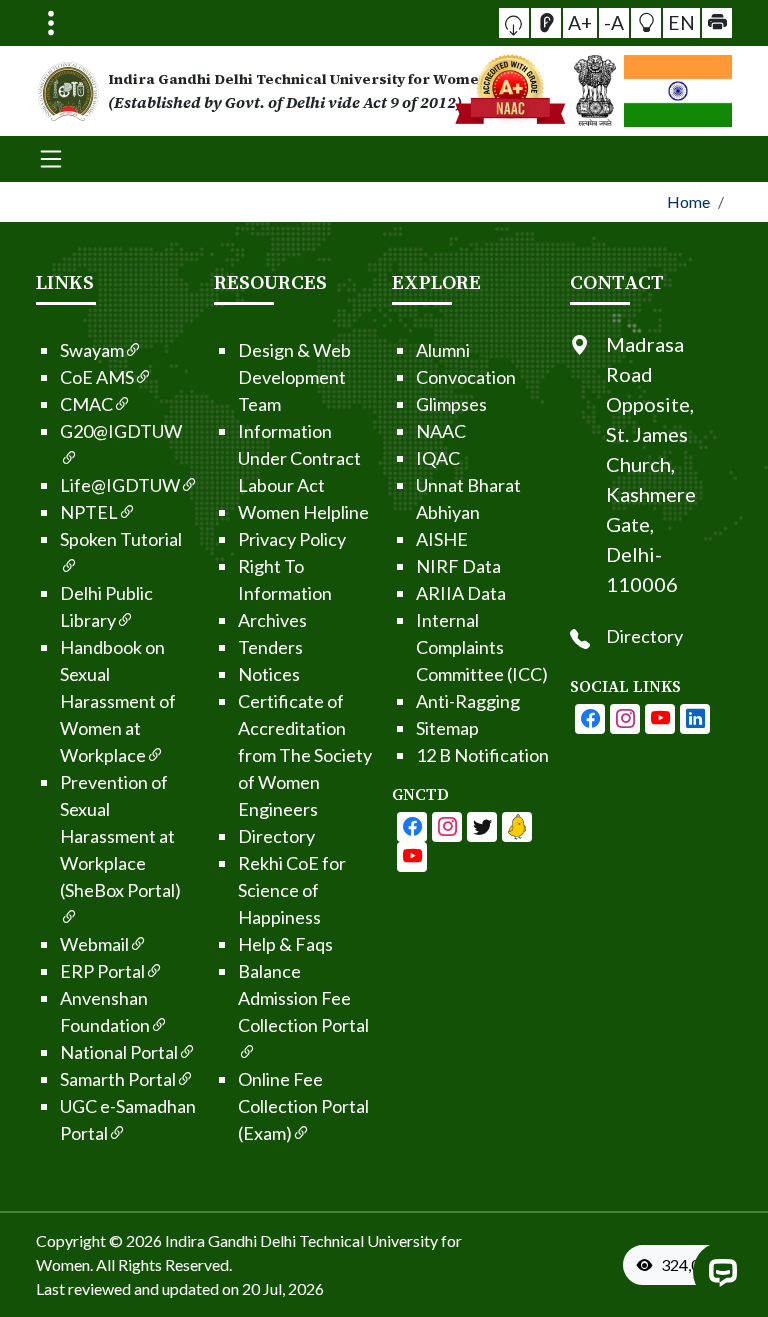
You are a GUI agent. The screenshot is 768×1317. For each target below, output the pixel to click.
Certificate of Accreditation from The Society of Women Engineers (305, 755)
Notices (269, 674)
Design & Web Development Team (294, 377)
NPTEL (89, 512)
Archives (272, 620)
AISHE (442, 539)
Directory (276, 836)
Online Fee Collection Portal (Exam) (303, 1106)
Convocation (466, 377)
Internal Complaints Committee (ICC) (482, 647)
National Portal (119, 1052)
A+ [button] (580, 22)
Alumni (443, 350)
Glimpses (451, 404)
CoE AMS (97, 377)
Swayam (92, 350)
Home (688, 201)
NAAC (441, 431)
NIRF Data (458, 566)
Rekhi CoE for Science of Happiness (292, 890)
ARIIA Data (461, 593)
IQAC (438, 458)
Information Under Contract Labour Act (299, 458)
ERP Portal (102, 971)
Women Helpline (303, 512)
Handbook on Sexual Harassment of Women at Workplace (118, 701)
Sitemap (447, 728)
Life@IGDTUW (120, 485)
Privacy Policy (292, 539)
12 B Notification (482, 755)
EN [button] (681, 22)
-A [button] (614, 22)
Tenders (270, 647)
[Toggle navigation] (51, 23)
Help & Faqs (285, 944)
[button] (514, 23)
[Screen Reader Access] (546, 23)
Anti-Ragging (468, 701)
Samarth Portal (118, 1079)
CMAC (86, 404)
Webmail (94, 944)
